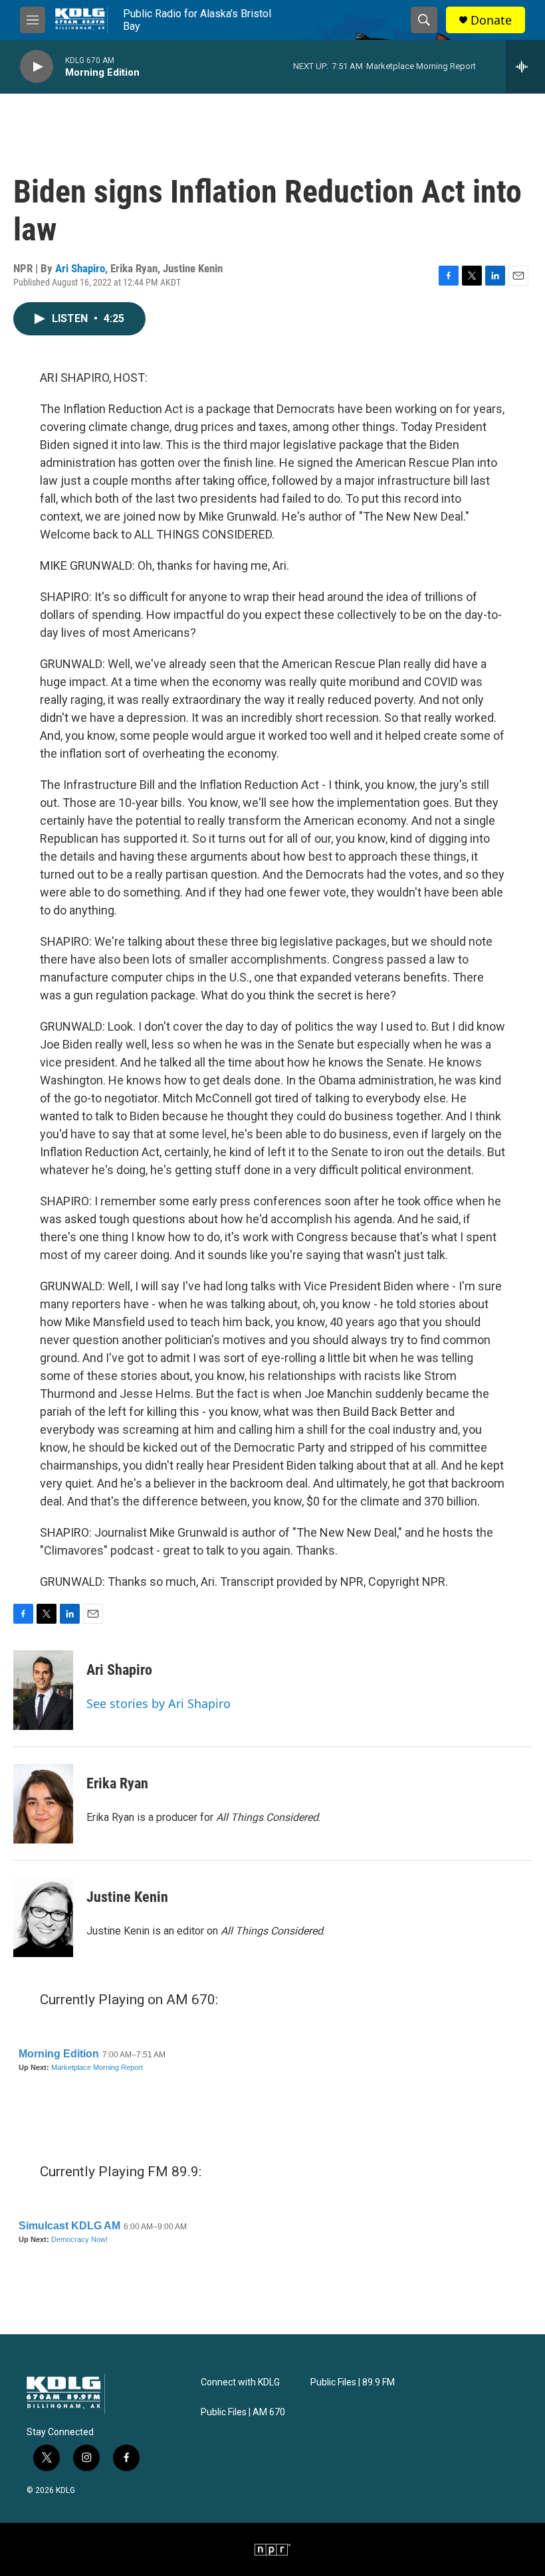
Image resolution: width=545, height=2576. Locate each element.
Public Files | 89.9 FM (353, 2382)
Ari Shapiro (80, 268)
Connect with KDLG (240, 2382)
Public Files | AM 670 (243, 2412)
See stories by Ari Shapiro (159, 1703)
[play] (37, 67)
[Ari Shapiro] (43, 1690)
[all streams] (525, 66)
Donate (491, 20)
